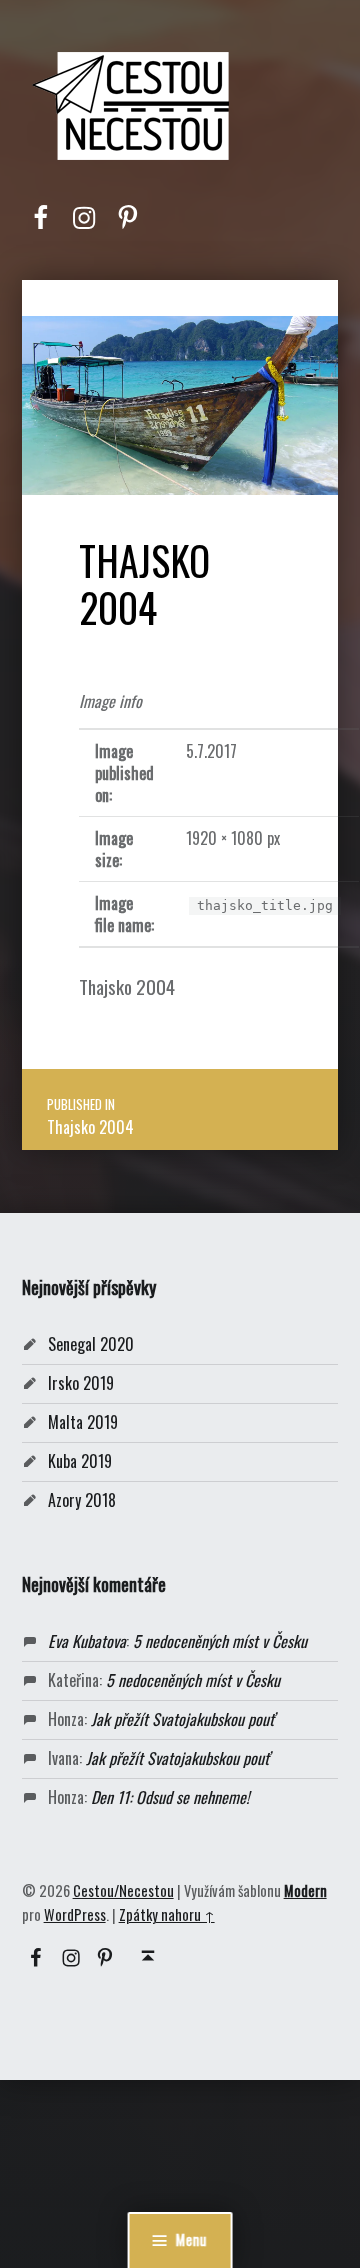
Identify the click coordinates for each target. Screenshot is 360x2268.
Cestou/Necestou (123, 1890)
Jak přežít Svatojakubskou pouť (182, 1719)
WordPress (75, 1914)
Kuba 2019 (80, 1461)
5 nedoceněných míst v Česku (220, 1641)
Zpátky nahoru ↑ (167, 1914)
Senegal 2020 (91, 1344)
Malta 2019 (83, 1422)
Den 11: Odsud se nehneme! (170, 1797)
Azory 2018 (82, 1500)
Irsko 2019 (81, 1383)
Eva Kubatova (87, 1641)
